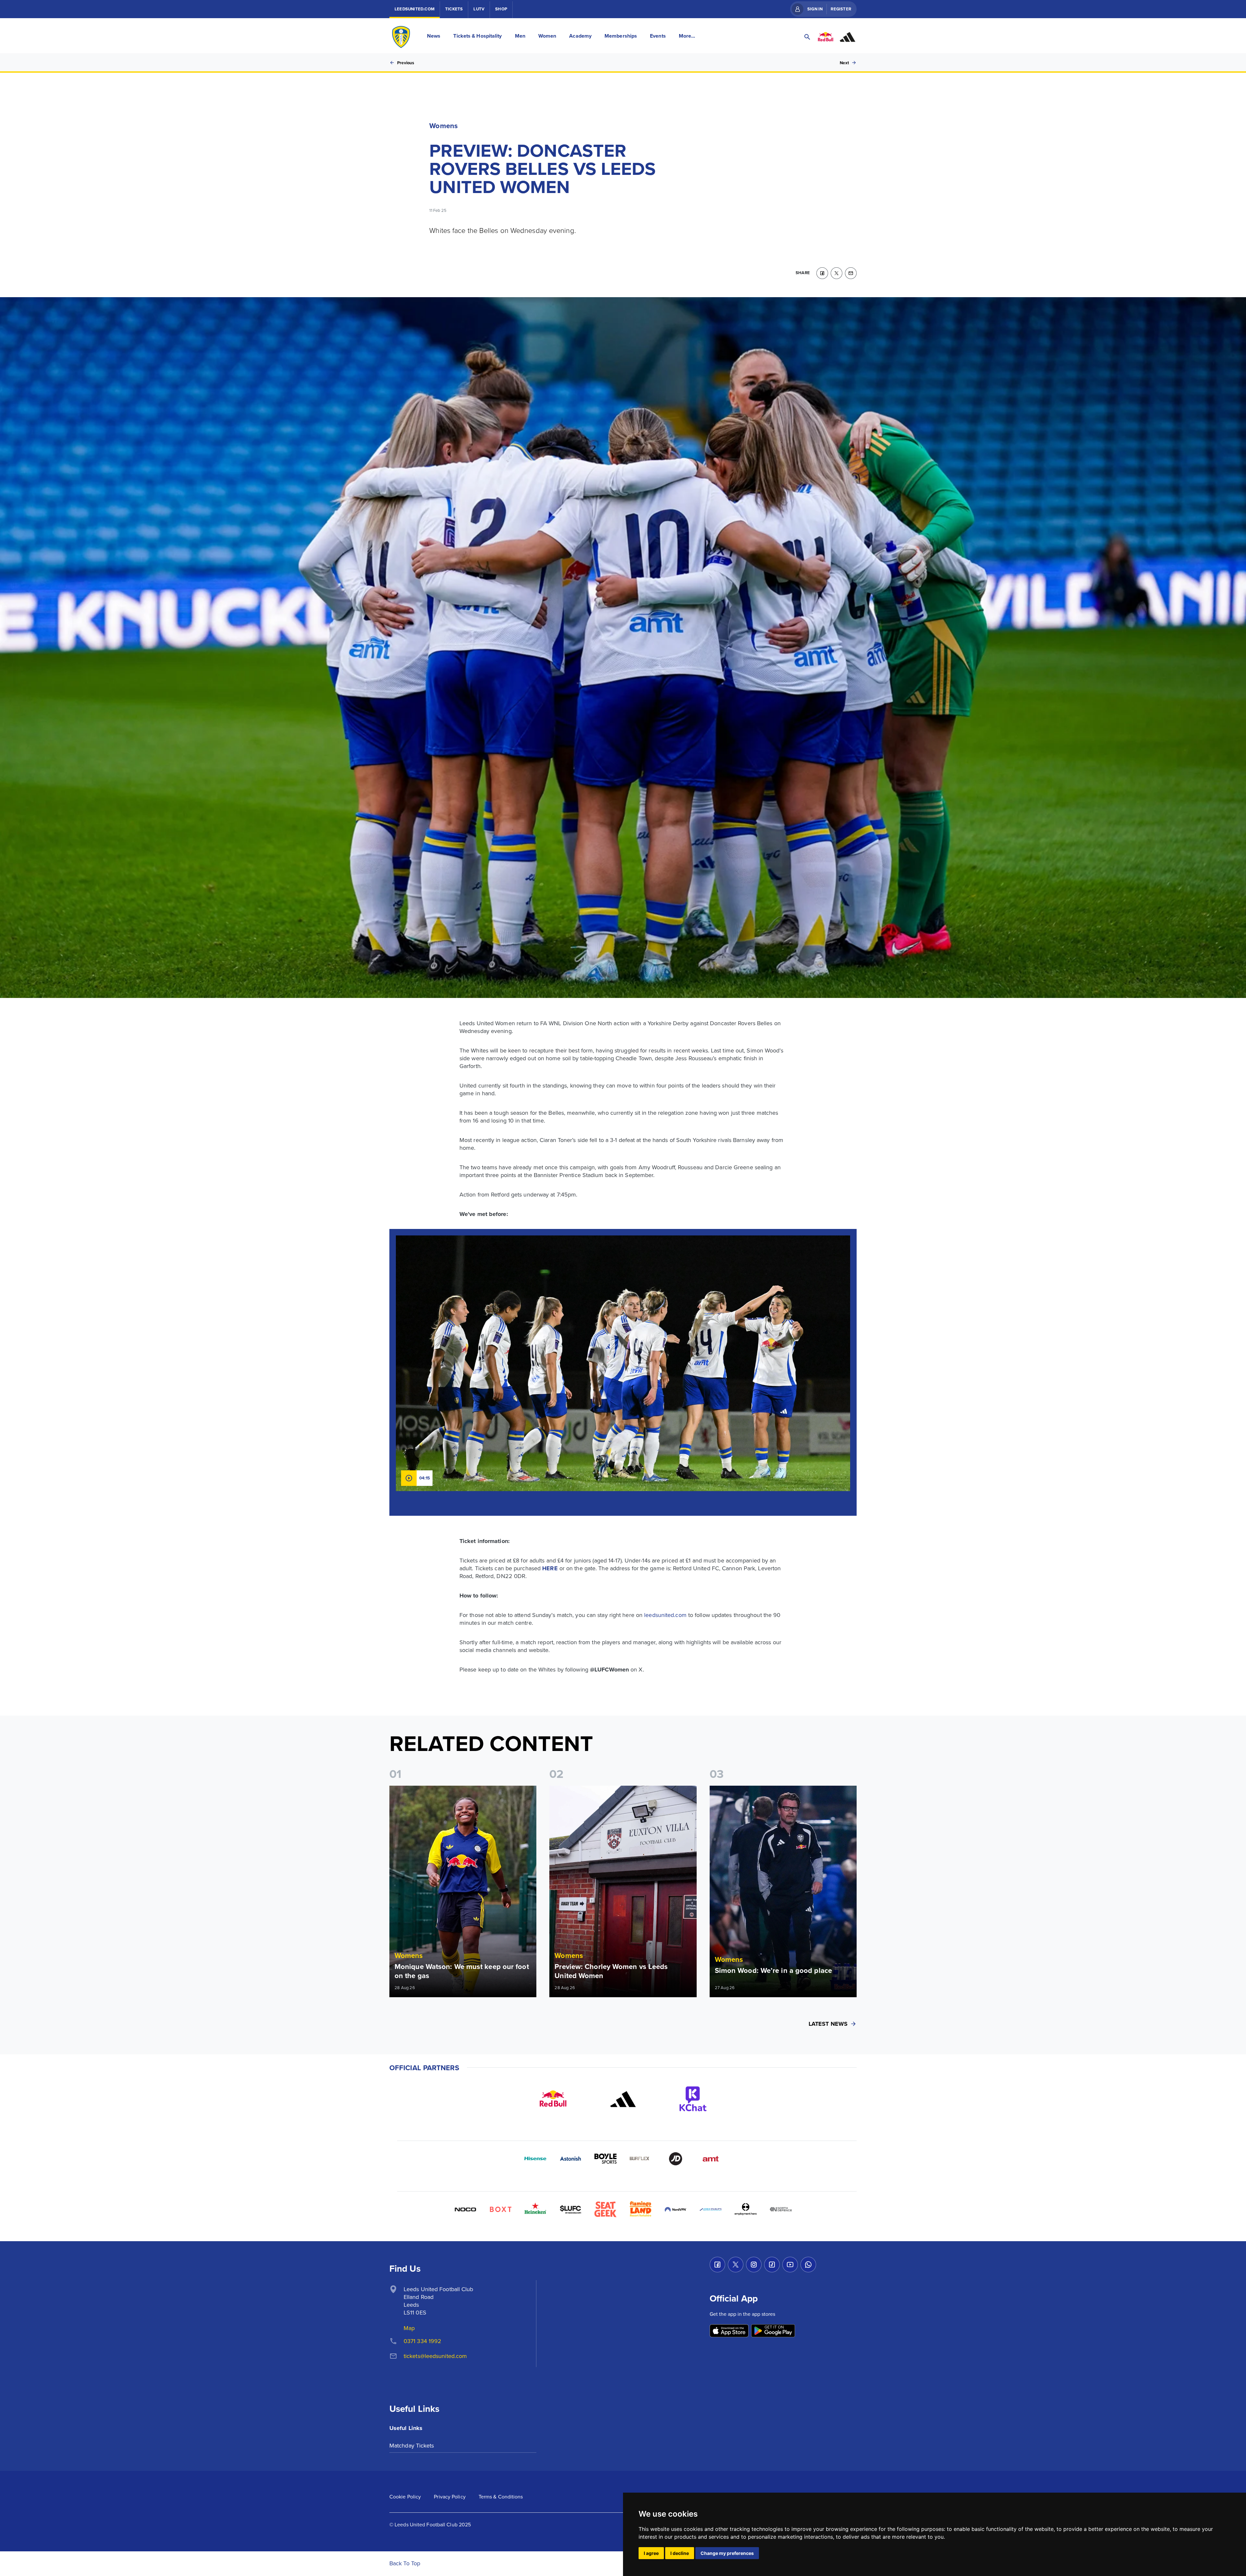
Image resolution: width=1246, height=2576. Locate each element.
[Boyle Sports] (605, 2159)
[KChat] (693, 2099)
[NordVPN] (676, 2209)
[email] (851, 273)
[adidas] (623, 2099)
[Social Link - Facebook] (717, 2265)
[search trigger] (807, 37)
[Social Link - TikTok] (772, 2265)
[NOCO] (465, 2209)
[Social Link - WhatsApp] (808, 2265)
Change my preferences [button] (727, 2553)
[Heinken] (535, 2209)
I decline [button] (680, 2553)
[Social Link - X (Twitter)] (736, 2265)
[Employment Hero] (746, 2209)
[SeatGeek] (605, 2209)
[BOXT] (500, 2209)
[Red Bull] (553, 2099)
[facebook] (822, 273)
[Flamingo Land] (641, 2209)
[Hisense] (535, 2159)
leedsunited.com (665, 1615)
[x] (837, 273)
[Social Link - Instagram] (754, 2265)
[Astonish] (570, 2159)
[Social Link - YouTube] (790, 2265)
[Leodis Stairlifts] (711, 2209)
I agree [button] (651, 2553)
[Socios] (570, 2209)
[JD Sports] (676, 2159)
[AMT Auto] (711, 2159)
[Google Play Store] (773, 2331)
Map (409, 2328)
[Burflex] (641, 2159)
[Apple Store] (729, 2331)
